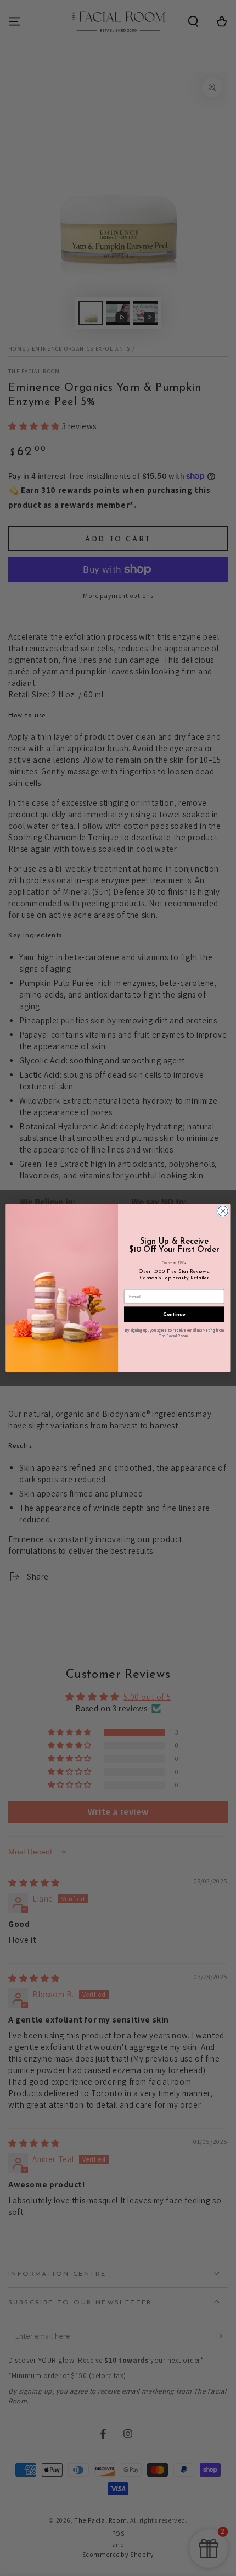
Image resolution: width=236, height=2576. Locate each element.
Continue (174, 1314)
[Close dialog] (223, 1211)
